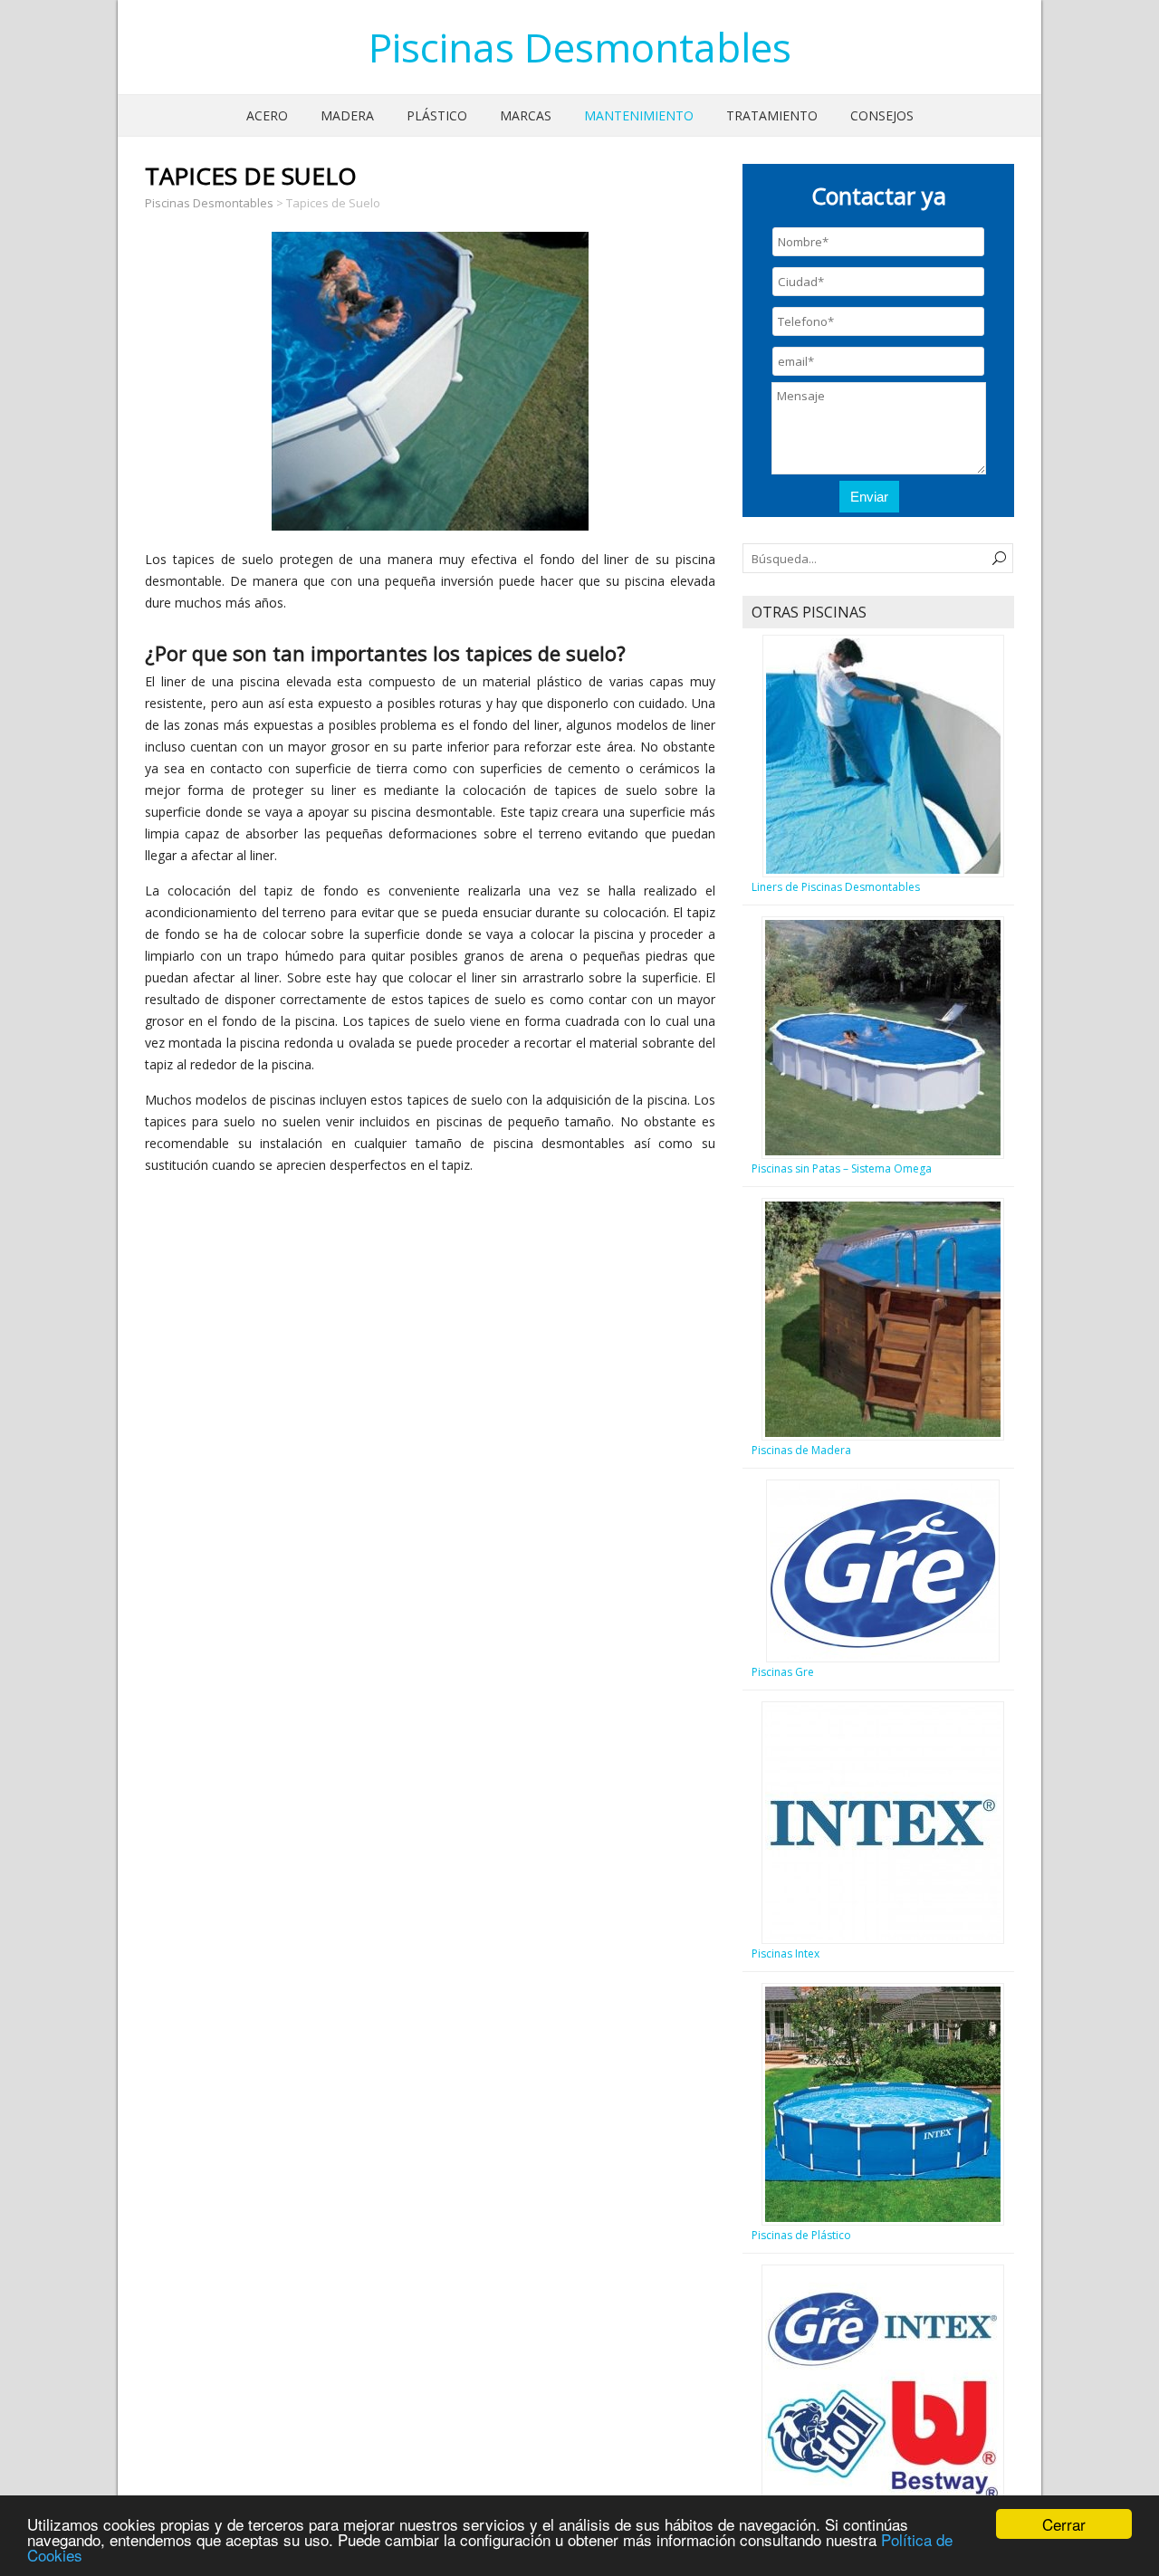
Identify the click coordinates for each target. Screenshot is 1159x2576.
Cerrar (1064, 2524)
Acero (267, 115)
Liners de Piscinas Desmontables (836, 887)
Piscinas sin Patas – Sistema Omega (842, 1168)
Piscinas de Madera (801, 1450)
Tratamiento (772, 115)
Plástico (437, 115)
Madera (347, 115)
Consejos (882, 115)
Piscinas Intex (785, 1954)
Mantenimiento (639, 115)
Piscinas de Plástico (801, 2235)
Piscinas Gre (783, 1672)
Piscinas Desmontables (580, 47)
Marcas (526, 115)
